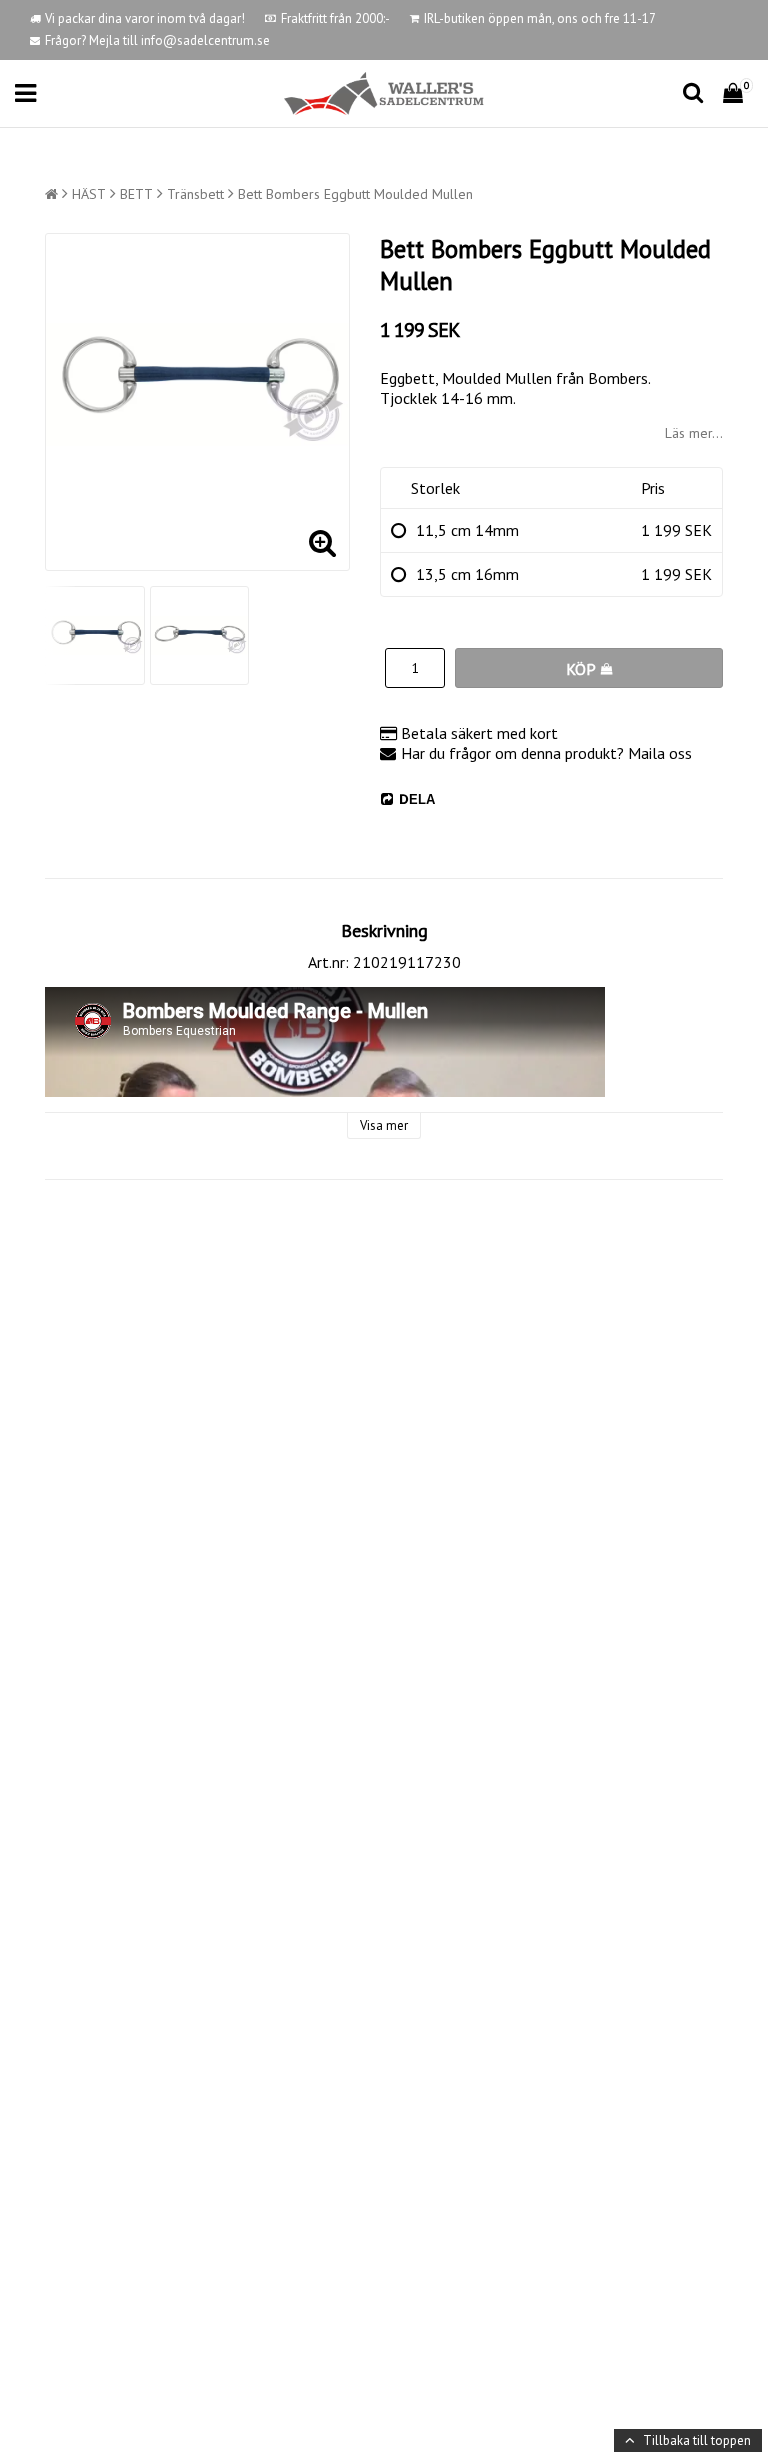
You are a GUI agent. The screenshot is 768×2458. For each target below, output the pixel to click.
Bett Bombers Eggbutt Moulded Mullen (355, 194)
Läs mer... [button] (694, 433)
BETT (136, 194)
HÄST (89, 194)
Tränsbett (195, 194)
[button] (735, 93)
